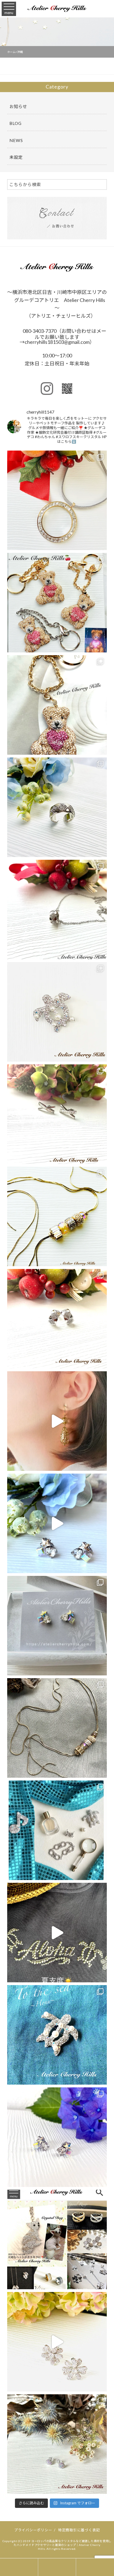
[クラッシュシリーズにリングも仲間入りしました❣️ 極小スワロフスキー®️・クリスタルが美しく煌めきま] (57, 807)
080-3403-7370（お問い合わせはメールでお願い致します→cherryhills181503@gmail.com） (63, 336)
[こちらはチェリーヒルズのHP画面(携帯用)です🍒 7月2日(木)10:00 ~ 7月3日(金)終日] (57, 2239)
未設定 (16, 157)
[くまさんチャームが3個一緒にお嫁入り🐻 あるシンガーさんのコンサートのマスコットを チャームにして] (57, 603)
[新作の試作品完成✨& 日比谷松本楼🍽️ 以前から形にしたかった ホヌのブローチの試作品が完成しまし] (57, 2035)
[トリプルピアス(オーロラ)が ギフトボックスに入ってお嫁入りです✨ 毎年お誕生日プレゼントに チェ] (57, 1626)
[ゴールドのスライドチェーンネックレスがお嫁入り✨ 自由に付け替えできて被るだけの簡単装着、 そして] (57, 1216)
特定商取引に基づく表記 (79, 2530)
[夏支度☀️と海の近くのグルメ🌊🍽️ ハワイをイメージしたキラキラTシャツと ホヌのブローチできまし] (57, 1933)
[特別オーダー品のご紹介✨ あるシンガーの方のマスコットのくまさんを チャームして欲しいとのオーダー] (57, 705)
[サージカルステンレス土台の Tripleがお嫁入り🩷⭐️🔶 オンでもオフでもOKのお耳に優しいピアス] (57, 2137)
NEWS (16, 140)
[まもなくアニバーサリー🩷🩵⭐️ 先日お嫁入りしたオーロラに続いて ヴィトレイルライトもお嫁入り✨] (57, 1523)
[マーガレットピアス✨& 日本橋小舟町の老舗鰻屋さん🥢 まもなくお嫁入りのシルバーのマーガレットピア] (57, 2342)
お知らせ (18, 106)
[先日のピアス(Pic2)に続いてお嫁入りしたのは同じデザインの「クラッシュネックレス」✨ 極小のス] (57, 910)
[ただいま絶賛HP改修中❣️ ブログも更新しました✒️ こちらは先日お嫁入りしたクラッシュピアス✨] (57, 1319)
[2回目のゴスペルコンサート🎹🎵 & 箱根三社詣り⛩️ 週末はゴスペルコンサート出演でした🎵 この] (57, 1830)
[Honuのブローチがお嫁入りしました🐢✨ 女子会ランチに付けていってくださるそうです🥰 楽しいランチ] (57, 1012)
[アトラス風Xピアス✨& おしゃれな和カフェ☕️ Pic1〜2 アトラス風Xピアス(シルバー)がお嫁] (57, 1114)
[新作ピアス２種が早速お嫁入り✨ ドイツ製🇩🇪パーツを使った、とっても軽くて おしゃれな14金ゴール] (57, 1421)
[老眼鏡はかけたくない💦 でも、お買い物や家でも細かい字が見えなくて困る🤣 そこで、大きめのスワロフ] (57, 500)
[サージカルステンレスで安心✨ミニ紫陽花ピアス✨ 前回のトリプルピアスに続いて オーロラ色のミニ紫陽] (57, 2444)
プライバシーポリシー (33, 2530)
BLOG (15, 123)
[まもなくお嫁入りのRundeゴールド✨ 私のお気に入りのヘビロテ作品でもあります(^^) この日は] (57, 1728)
